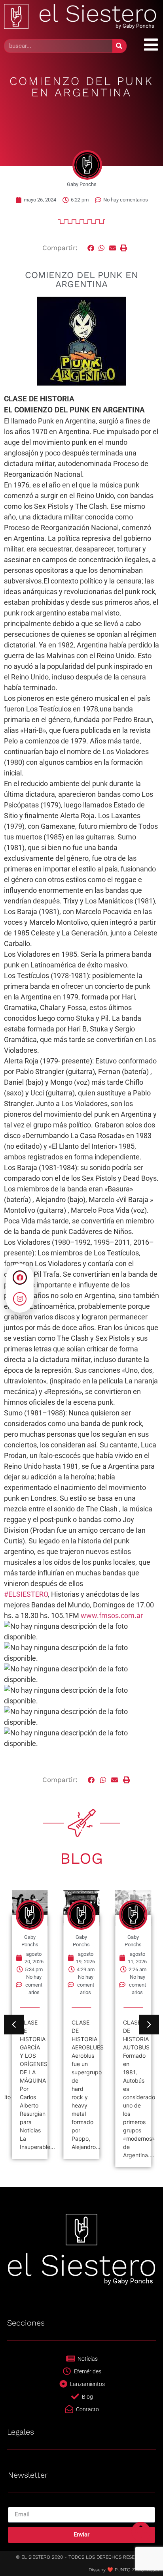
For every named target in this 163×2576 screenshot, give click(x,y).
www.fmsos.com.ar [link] (112, 1615)
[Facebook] (20, 1278)
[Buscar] (119, 46)
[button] (91, 248)
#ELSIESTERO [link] (26, 1594)
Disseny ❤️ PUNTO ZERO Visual (124, 2570)
